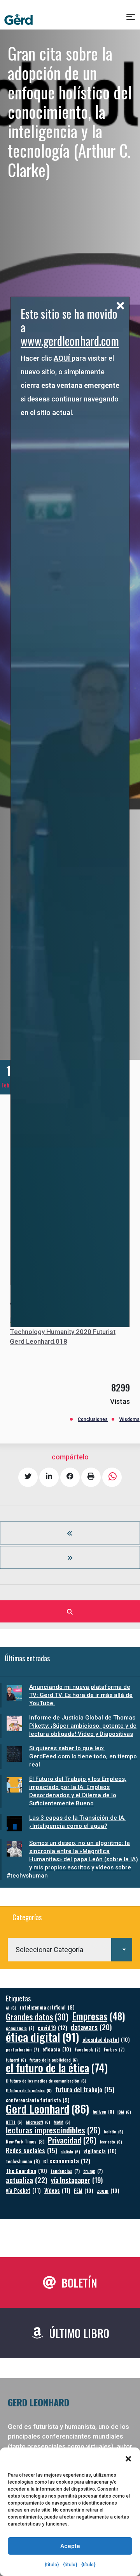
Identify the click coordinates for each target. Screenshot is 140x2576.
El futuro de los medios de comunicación (46, 2081)
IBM (124, 2112)
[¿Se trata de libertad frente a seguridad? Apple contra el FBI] (70, 1557)
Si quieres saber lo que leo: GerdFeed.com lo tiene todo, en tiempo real (83, 1756)
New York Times (25, 2141)
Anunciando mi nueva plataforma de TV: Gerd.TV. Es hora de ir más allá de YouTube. (81, 1695)
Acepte (70, 2546)
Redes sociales (31, 2150)
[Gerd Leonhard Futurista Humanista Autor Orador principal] (18, 20)
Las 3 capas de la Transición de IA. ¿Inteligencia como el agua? (77, 1822)
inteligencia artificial (47, 2007)
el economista (67, 2161)
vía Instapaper (77, 2180)
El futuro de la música (29, 2090)
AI (11, 2008)
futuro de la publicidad (54, 2060)
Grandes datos (37, 2017)
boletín (114, 2131)
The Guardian (26, 2170)
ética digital (42, 2037)
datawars (91, 2027)
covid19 (52, 2028)
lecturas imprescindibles (53, 2130)
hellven (103, 2111)
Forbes (114, 2049)
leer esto (111, 2142)
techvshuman (23, 2161)
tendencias (65, 2171)
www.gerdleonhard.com (70, 341)
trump (93, 2171)
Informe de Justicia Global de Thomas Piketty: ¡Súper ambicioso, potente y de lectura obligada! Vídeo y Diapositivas (83, 1726)
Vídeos (57, 2190)
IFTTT (14, 2122)
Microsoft (38, 2122)
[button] (128, 2459)
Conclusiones (93, 1419)
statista (70, 2151)
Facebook (87, 2049)
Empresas (99, 2016)
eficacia (57, 2049)
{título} (52, 2565)
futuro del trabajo (85, 2089)
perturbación (22, 2049)
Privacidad (72, 2140)
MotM (62, 2122)
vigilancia (100, 2151)
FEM (84, 2190)
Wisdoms (129, 1419)
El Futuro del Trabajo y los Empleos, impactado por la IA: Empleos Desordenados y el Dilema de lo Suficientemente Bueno (78, 1791)
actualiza (27, 2180)
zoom (108, 2190)
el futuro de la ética (57, 2068)
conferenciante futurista (38, 2100)
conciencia (20, 2028)
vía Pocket (23, 2190)
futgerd (16, 2060)
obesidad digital (106, 2039)
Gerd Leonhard (47, 2108)
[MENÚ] (131, 20)
